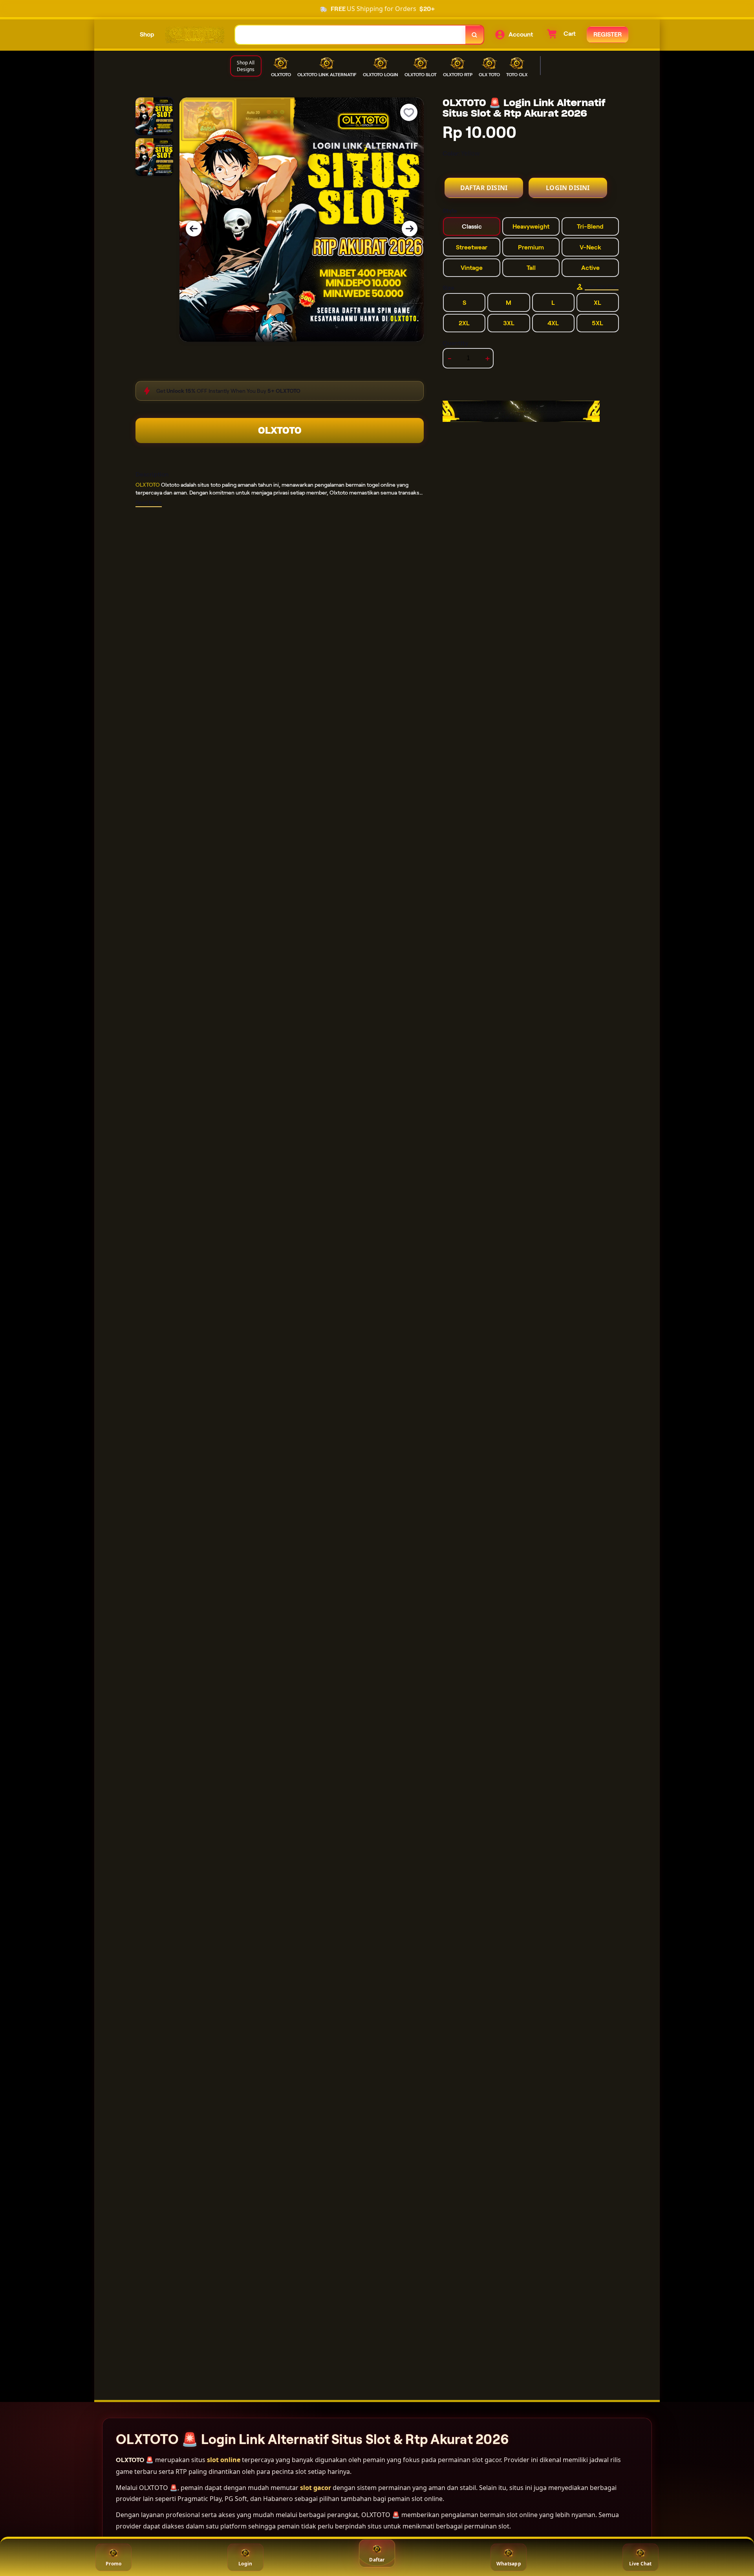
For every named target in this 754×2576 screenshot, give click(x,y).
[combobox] (350, 35)
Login (245, 2564)
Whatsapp (509, 2564)
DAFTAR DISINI (484, 188)
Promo (113, 2564)
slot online (224, 2460)
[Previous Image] (194, 229)
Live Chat (641, 2564)
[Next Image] (410, 229)
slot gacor (316, 2488)
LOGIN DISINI (568, 188)
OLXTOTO (280, 430)
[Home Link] (195, 35)
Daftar (377, 2560)
